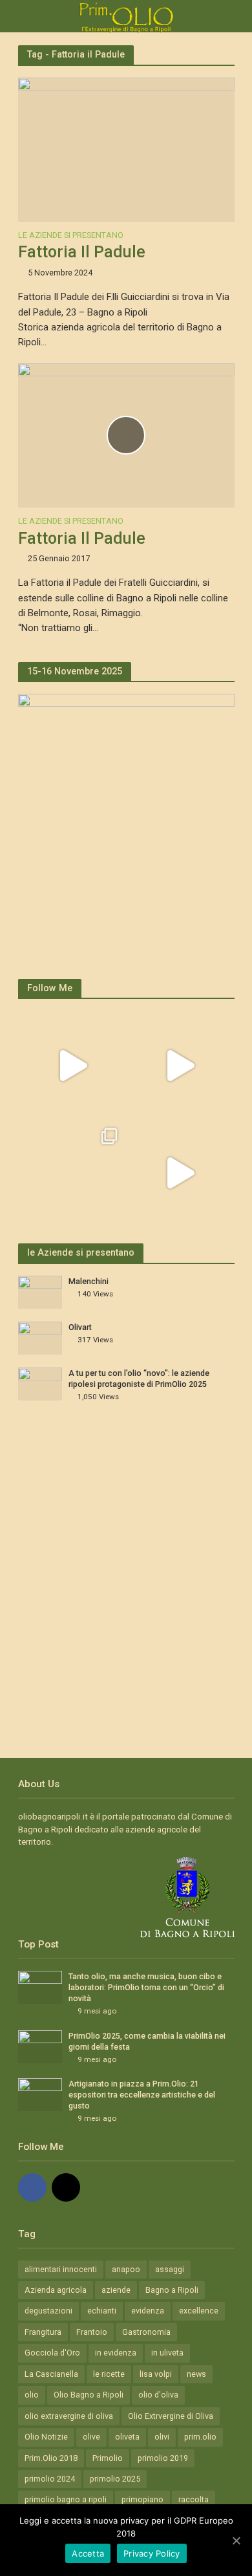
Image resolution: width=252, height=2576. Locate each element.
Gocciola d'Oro (52, 2353)
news (196, 2374)
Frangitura (43, 2332)
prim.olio (200, 2437)
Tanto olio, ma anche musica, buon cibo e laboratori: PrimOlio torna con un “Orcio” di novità (146, 1987)
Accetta (88, 2553)
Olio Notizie (46, 2437)
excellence (199, 2311)
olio (32, 2395)
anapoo (126, 2269)
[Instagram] (66, 2187)
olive (91, 2437)
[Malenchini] (40, 1292)
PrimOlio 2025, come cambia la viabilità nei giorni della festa (147, 2041)
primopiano (142, 2499)
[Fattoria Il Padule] (126, 149)
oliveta (127, 2437)
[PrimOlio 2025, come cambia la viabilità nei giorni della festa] (40, 2046)
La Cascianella (51, 2374)
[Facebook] (32, 2187)
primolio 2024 (50, 2479)
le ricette (109, 2374)
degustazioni (48, 2311)
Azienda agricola (56, 2290)
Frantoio (92, 2332)
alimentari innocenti (61, 2269)
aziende (116, 2290)
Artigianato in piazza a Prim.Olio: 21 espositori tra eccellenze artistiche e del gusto (142, 2095)
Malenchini (89, 1281)
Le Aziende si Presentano (71, 236)
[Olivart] (40, 1337)
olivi (162, 2437)
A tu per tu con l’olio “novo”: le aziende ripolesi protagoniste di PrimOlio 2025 (139, 1379)
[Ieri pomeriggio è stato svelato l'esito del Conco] (73, 1066)
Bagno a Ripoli (172, 2290)
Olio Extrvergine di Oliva (171, 2416)
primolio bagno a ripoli (66, 2499)
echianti (102, 2311)
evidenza (148, 2311)
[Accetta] (236, 2540)
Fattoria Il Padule (82, 252)
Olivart (80, 1327)
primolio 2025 (115, 2479)
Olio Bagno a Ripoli (89, 2395)
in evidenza (116, 2353)
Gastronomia (146, 2332)
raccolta (194, 2499)
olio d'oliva (158, 2395)
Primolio (108, 2458)
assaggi (170, 2269)
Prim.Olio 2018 (51, 2458)
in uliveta (167, 2353)
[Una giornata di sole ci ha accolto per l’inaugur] (180, 1173)
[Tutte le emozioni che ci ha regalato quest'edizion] (180, 1066)
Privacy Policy (152, 2553)
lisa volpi (156, 2374)
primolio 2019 (163, 2458)
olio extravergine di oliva (69, 2416)
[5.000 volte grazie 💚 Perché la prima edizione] (73, 1173)
